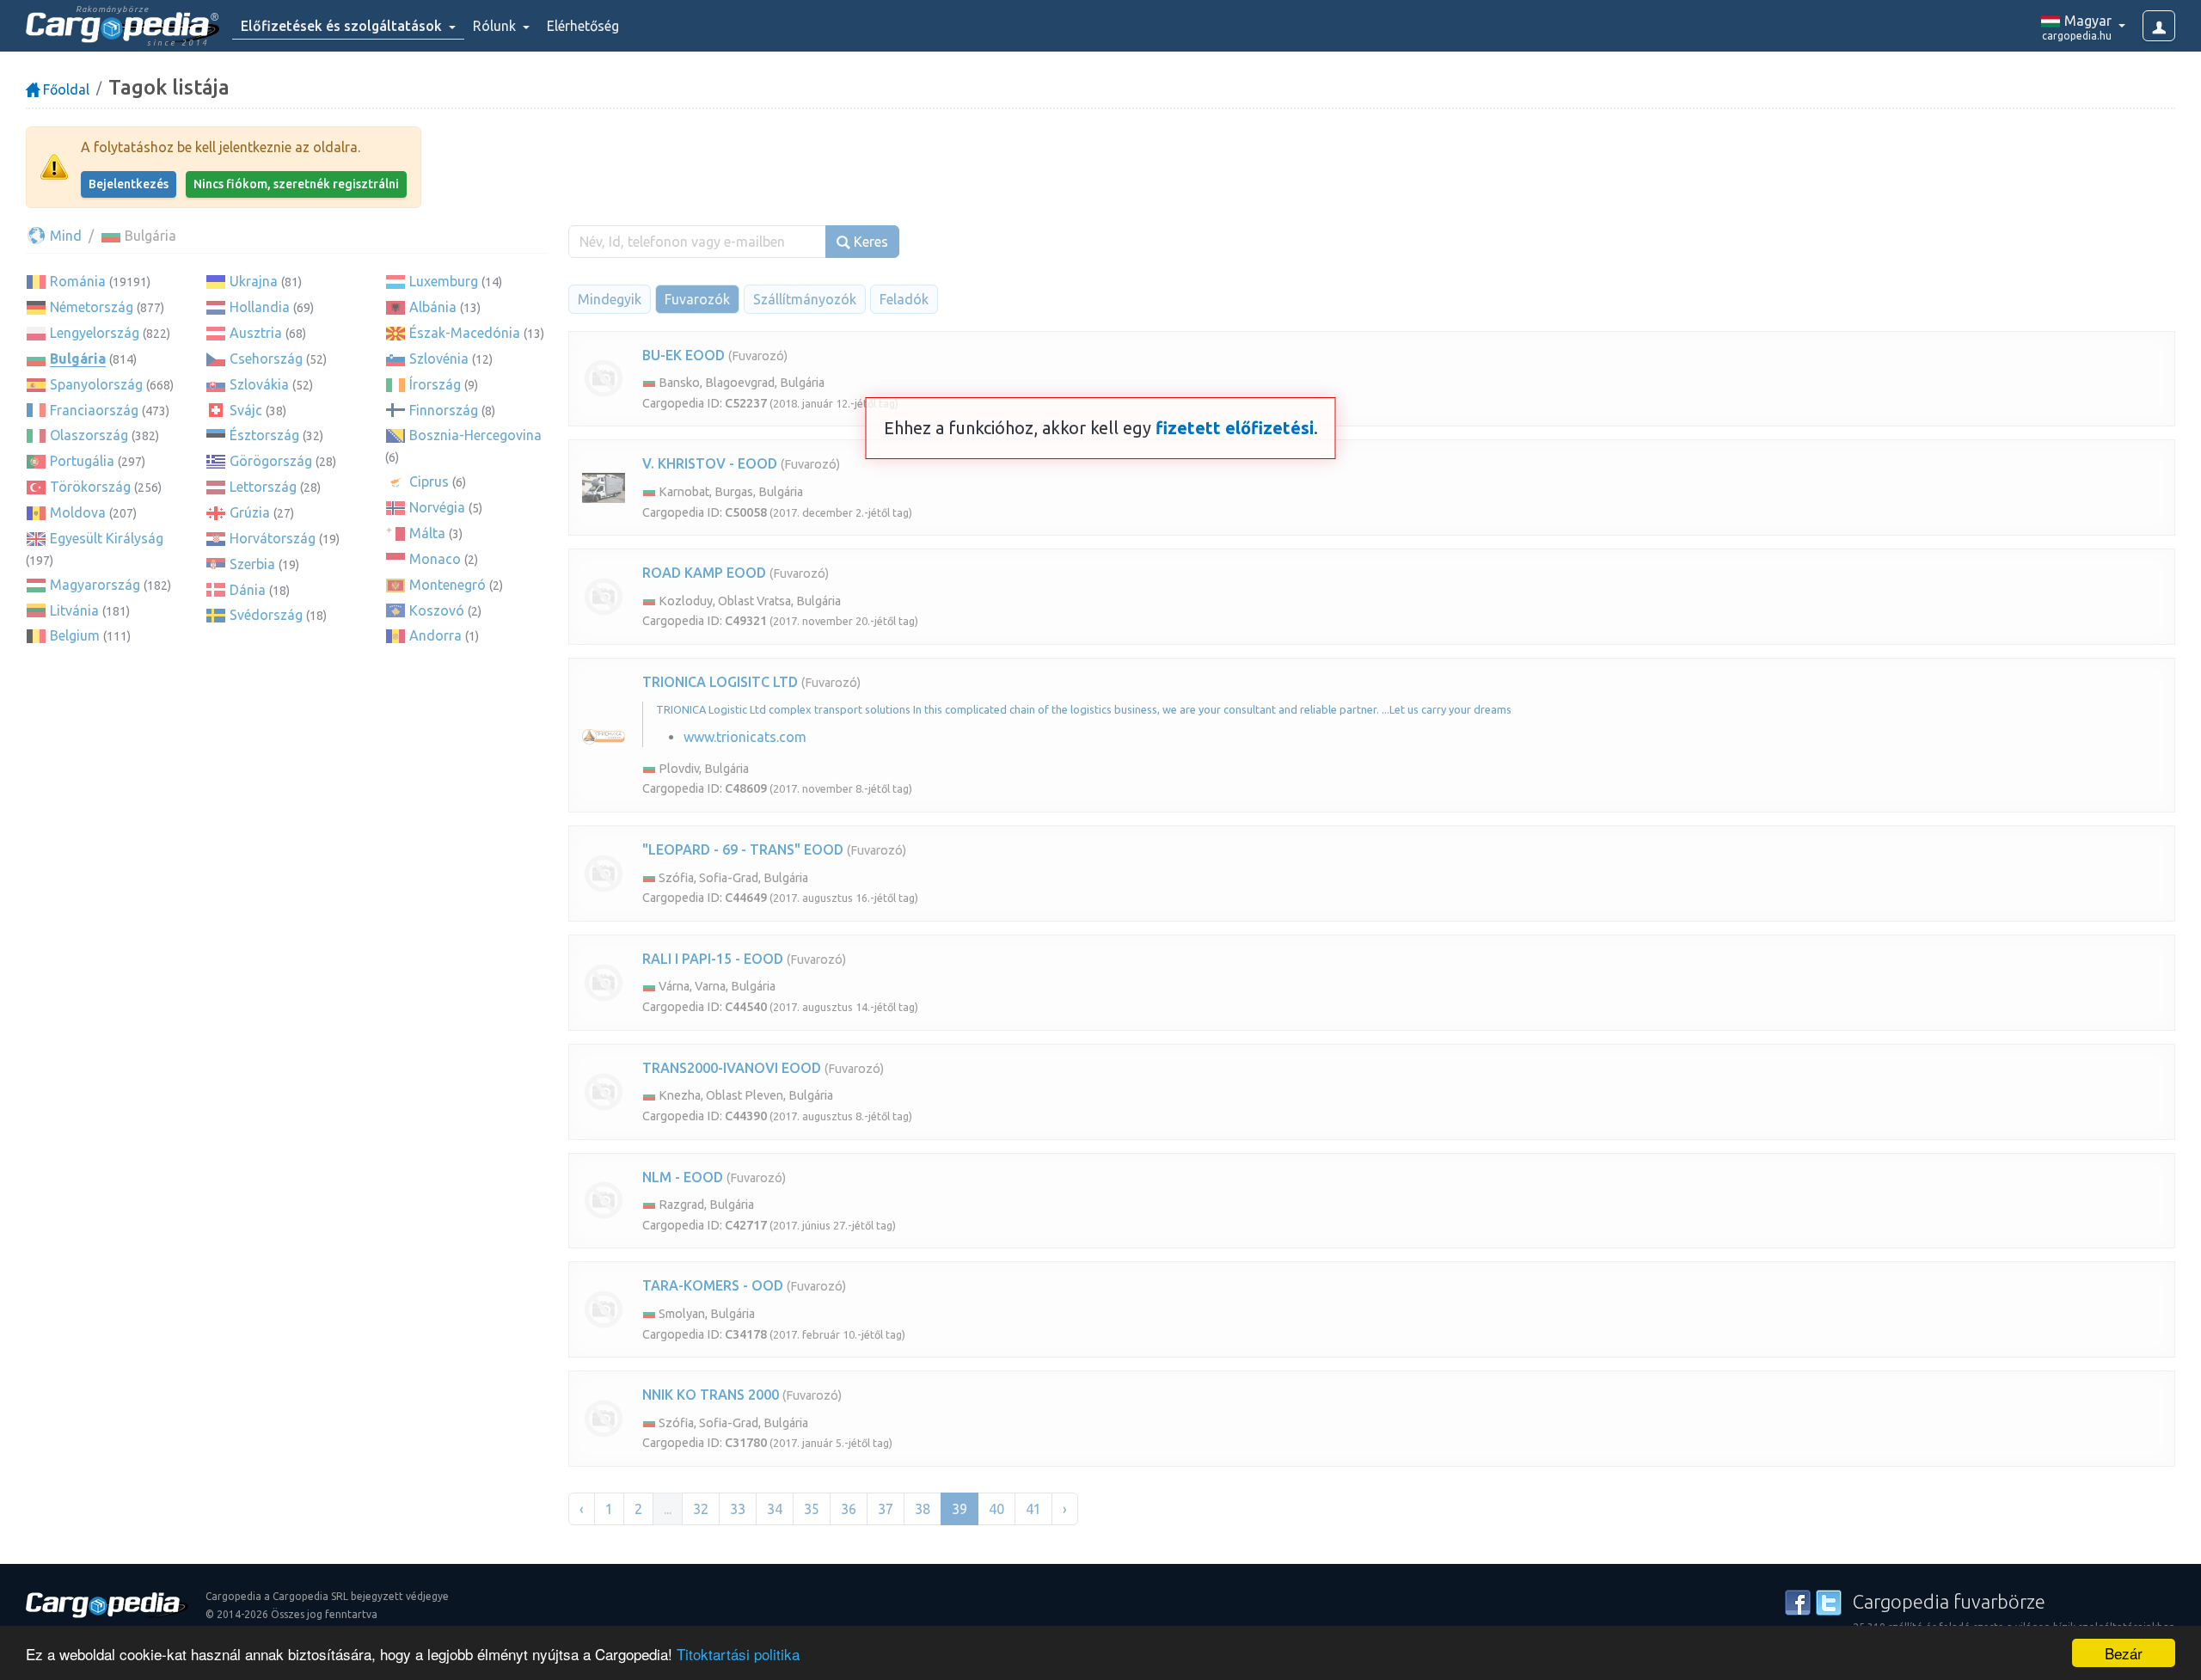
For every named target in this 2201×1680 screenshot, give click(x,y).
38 (923, 1509)
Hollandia (260, 307)
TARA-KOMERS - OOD (713, 1285)
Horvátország (273, 538)
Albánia (433, 307)
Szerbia (252, 564)
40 (996, 1509)
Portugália (82, 461)
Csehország (266, 359)
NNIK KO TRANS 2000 (711, 1395)
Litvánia (74, 610)
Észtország (264, 435)
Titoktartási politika (738, 1654)
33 (738, 1509)
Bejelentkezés (129, 184)
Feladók (904, 299)
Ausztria (256, 333)
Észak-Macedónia (465, 333)
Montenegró (448, 585)
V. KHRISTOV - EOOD (710, 463)
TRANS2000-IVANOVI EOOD (732, 1068)
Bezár (2124, 1653)
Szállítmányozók (805, 299)
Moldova (78, 512)
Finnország (444, 410)
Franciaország (94, 410)
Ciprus (429, 481)
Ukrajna (254, 281)
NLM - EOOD (683, 1177)
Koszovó (437, 610)
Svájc (246, 410)
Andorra (435, 635)
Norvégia (437, 507)
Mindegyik (610, 299)
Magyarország (95, 585)
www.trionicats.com (745, 737)
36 (849, 1509)
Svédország (266, 615)
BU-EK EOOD (684, 355)
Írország (435, 384)
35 (812, 1509)
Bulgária (78, 359)
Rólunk (496, 26)
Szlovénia (439, 359)
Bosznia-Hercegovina (475, 435)
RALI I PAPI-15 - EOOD (713, 959)
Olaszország (89, 435)
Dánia (248, 590)
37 (886, 1509)
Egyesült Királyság (107, 538)
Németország (92, 307)
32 (701, 1509)
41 (1033, 1509)
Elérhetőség (583, 26)
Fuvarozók (697, 299)
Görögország (271, 461)
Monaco (435, 559)
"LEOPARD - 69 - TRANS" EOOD (743, 849)
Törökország (90, 487)
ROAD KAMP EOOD (704, 573)
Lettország (263, 487)
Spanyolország (96, 384)
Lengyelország (95, 333)
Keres (869, 242)
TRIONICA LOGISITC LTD (720, 682)
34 (775, 1509)
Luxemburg (444, 281)
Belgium (75, 635)
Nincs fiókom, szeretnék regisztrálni (296, 184)
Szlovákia (259, 384)
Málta (427, 533)
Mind (64, 236)
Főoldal (64, 89)
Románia (78, 281)
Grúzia (250, 512)
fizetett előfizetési (1235, 428)
